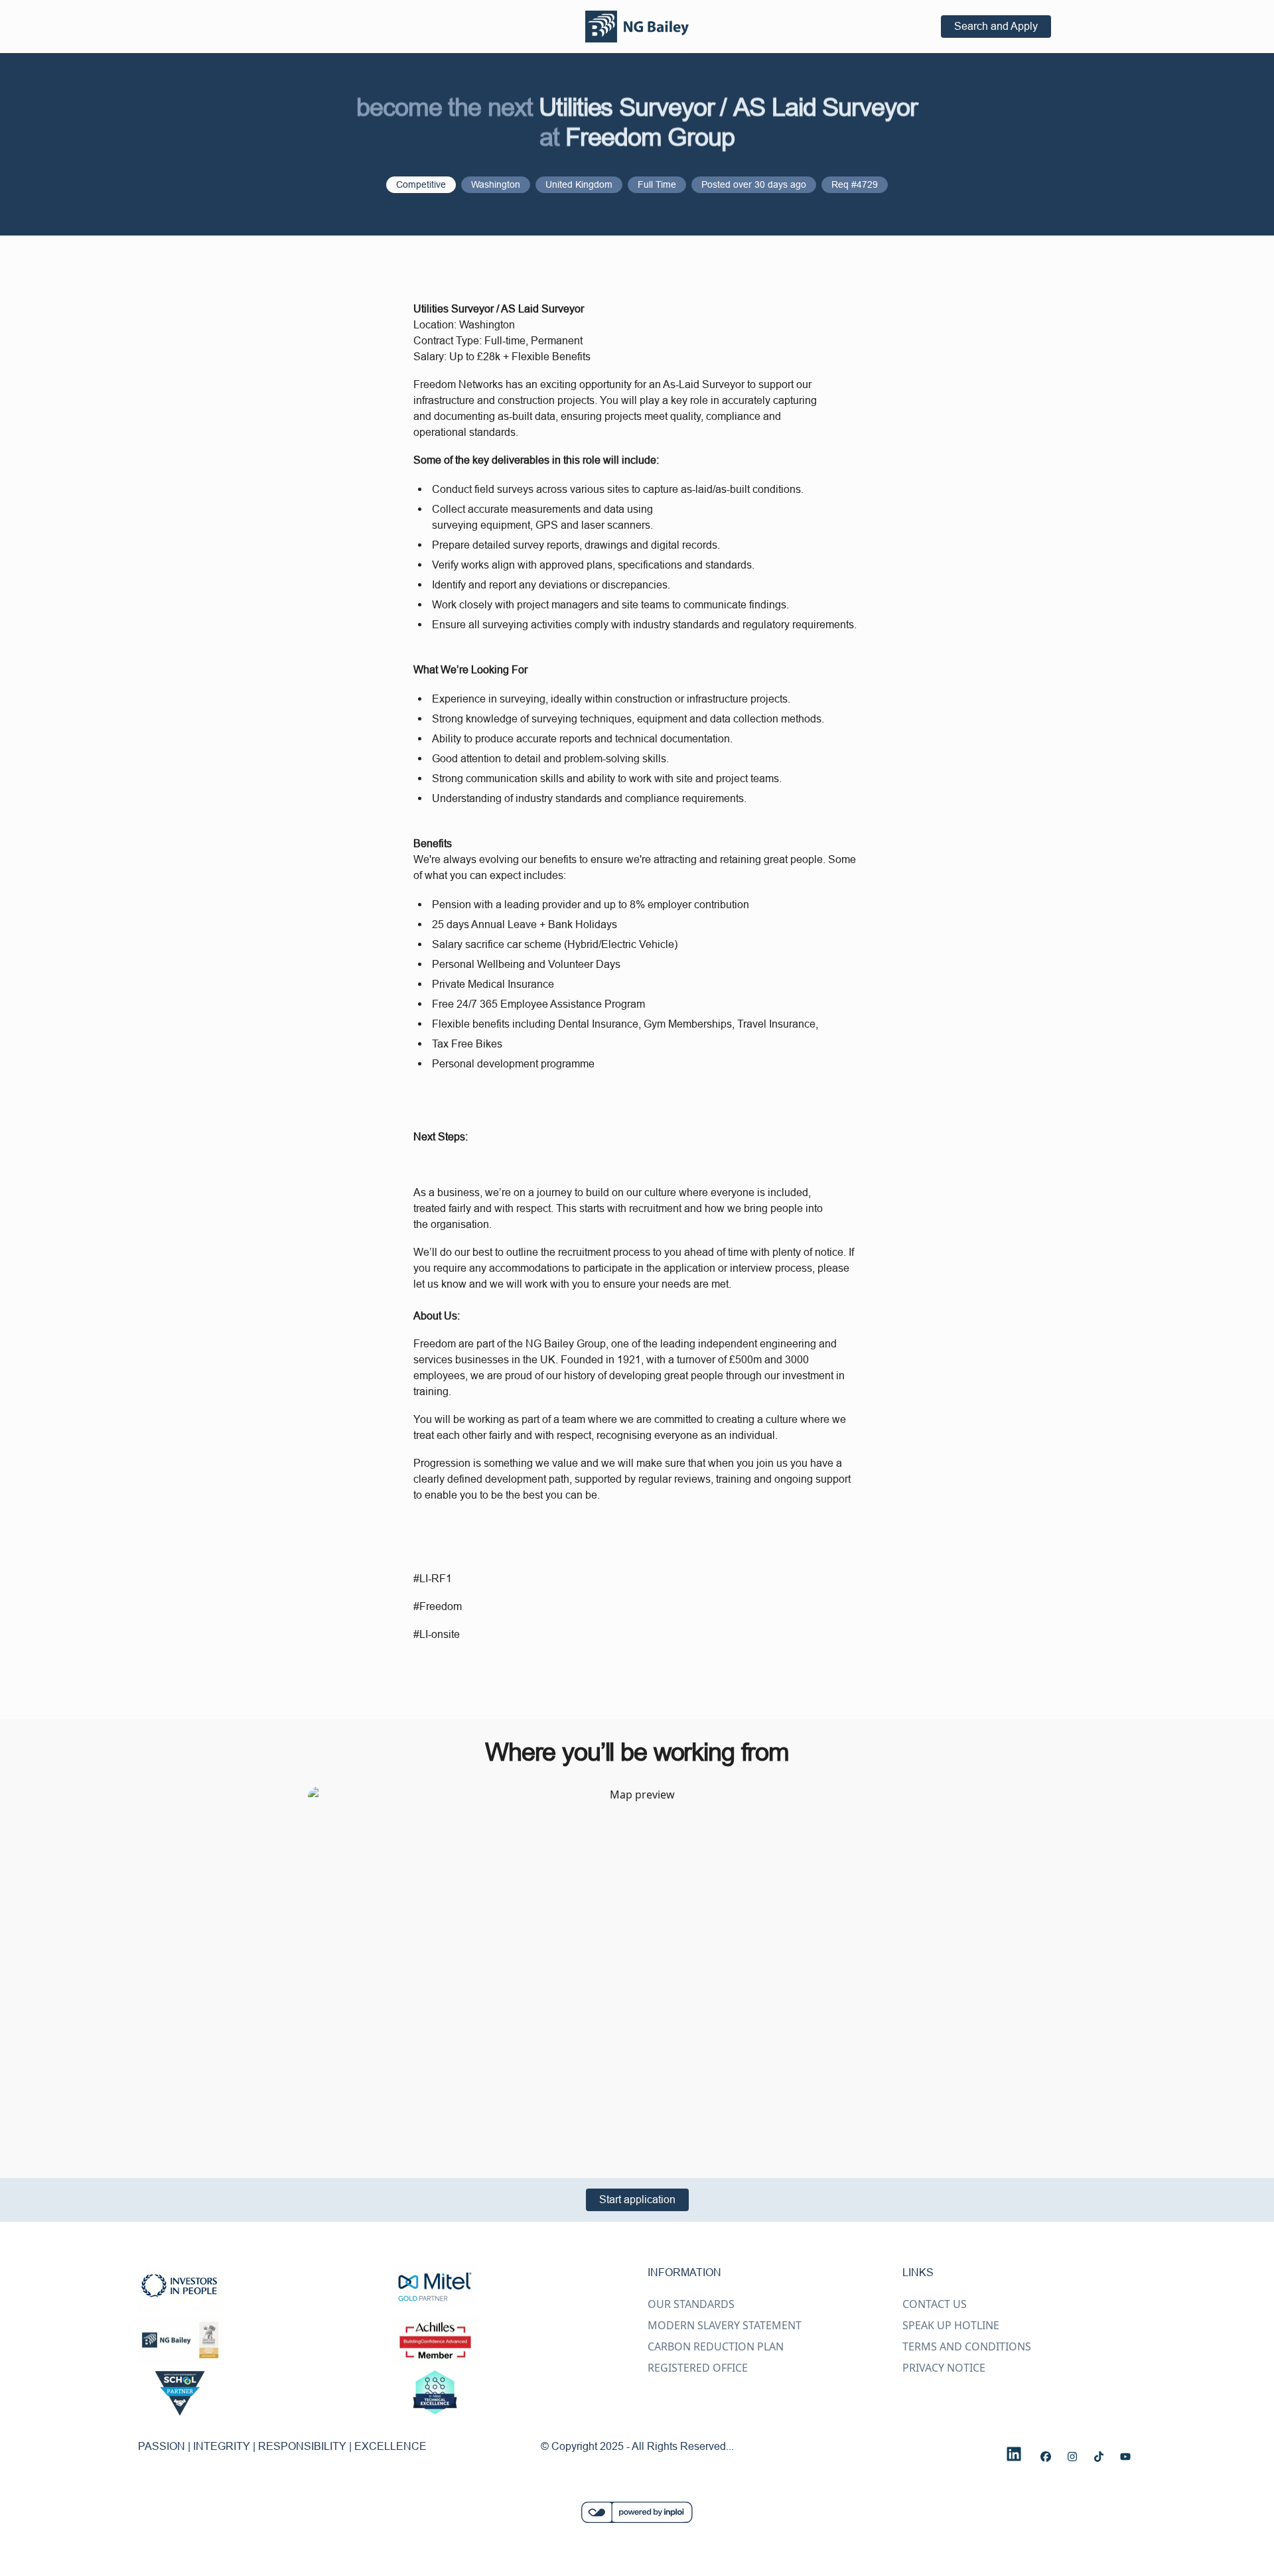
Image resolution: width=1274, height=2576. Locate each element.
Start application (637, 2199)
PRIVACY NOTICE (944, 2368)
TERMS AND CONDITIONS (967, 2346)
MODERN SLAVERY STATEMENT (725, 2325)
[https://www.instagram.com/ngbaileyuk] (1072, 2457)
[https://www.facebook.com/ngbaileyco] (1046, 2457)
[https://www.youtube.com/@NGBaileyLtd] (1125, 2457)
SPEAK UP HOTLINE (951, 2325)
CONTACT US (935, 2304)
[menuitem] (637, 27)
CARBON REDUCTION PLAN (716, 2346)
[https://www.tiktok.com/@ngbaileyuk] (1099, 2457)
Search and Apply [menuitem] (996, 26)
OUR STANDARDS (691, 2304)
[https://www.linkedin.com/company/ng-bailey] (1014, 2454)
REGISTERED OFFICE (698, 2368)
